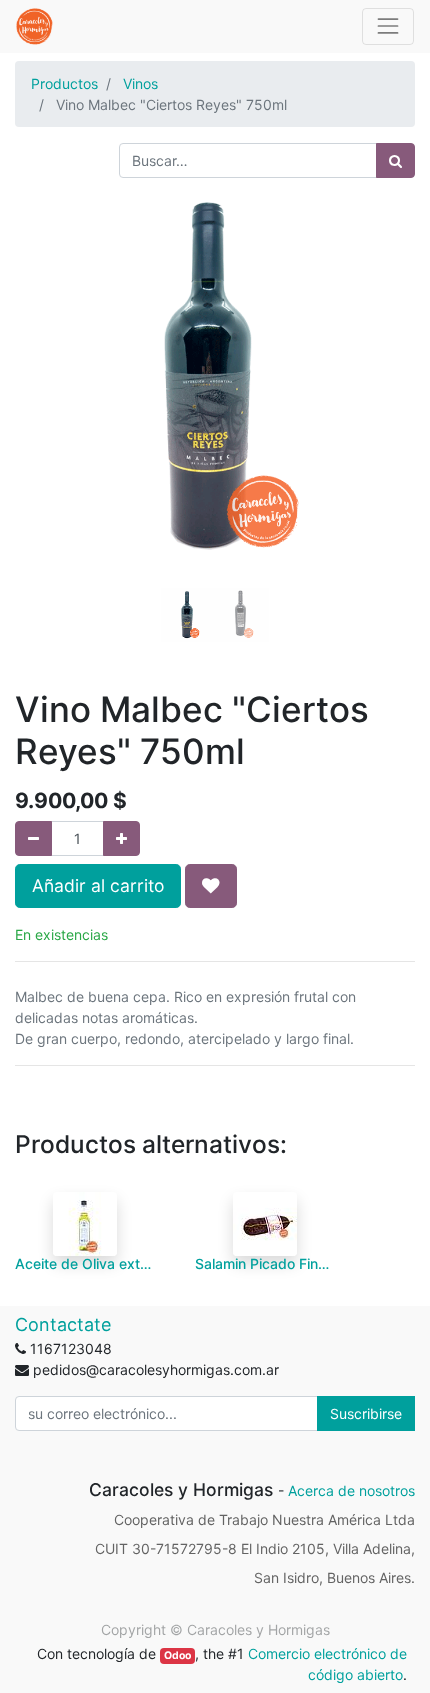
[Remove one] (33, 838)
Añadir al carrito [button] (98, 885)
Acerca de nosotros (351, 1490)
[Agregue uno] (121, 838)
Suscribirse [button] (366, 1413)
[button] (45, 378)
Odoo (177, 1655)
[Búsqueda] (395, 160)
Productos (64, 83)
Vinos (140, 83)
